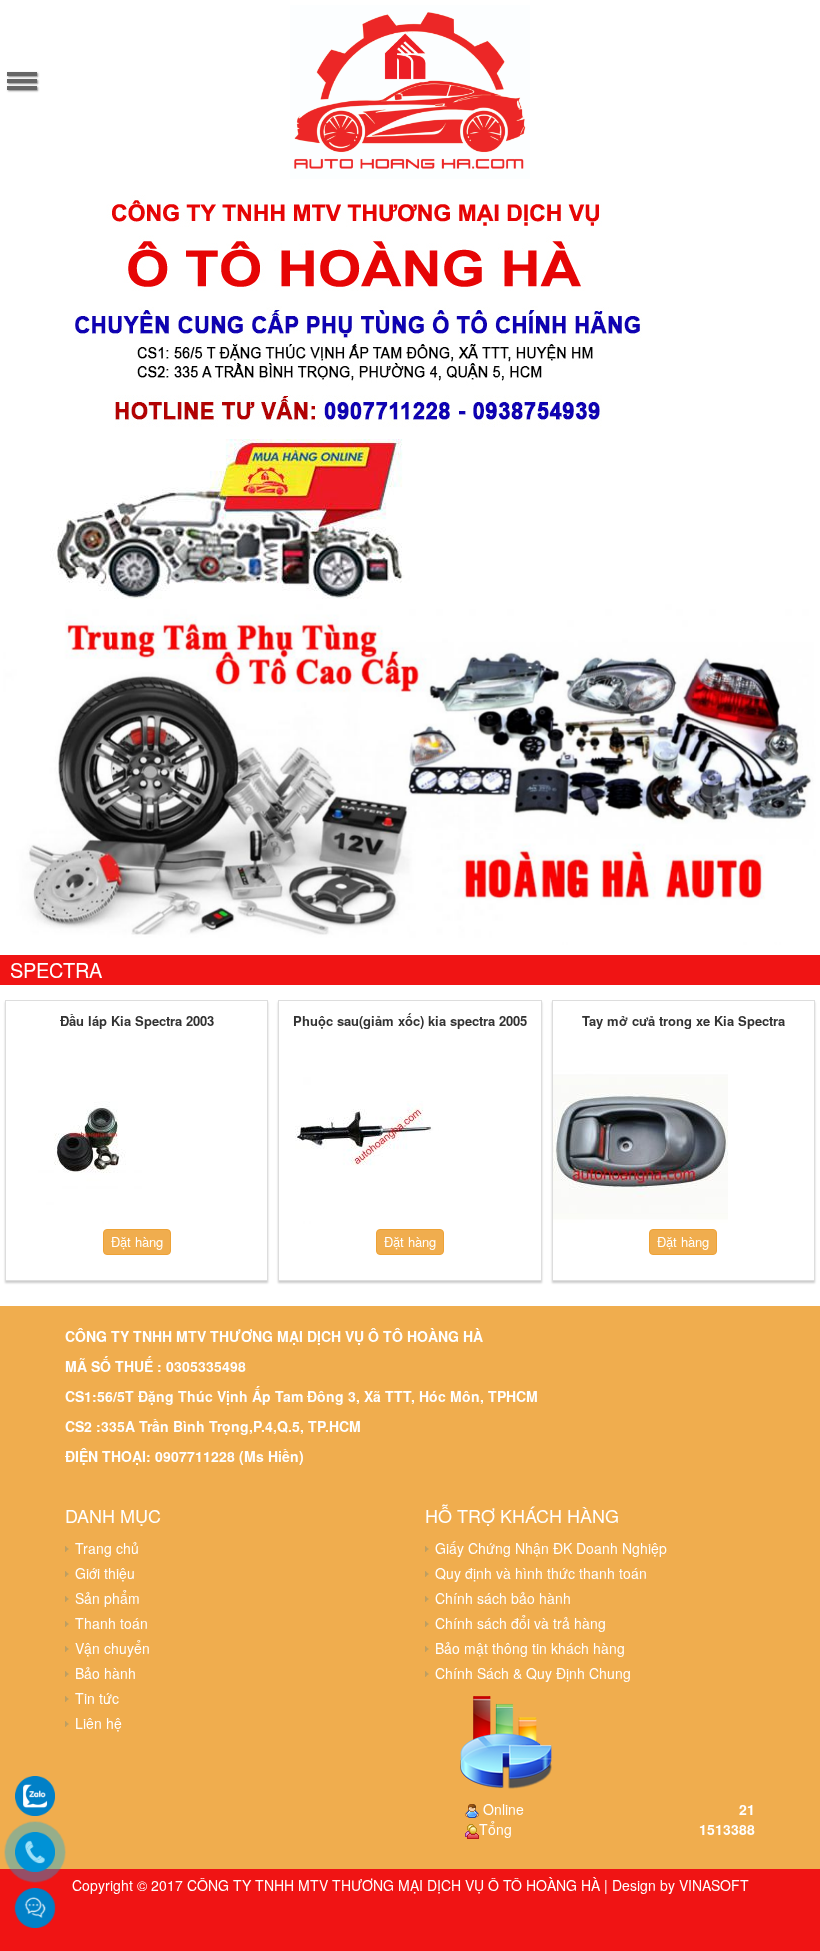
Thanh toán (111, 1623)
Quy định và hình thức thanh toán (541, 1573)
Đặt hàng (137, 1241)
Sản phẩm (107, 1598)
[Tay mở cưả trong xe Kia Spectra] (640, 1146)
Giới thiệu (105, 1573)
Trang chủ (107, 1548)
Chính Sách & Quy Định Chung (533, 1673)
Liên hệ (98, 1723)
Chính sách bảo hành (503, 1598)
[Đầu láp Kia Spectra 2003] (93, 1146)
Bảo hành (105, 1673)
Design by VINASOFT (680, 1885)
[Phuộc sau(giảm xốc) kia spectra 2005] (366, 1146)
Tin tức (97, 1698)
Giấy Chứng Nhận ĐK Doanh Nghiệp (551, 1548)
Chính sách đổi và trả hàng (520, 1623)
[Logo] (410, 89)
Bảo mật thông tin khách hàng (530, 1648)
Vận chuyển (112, 1648)
